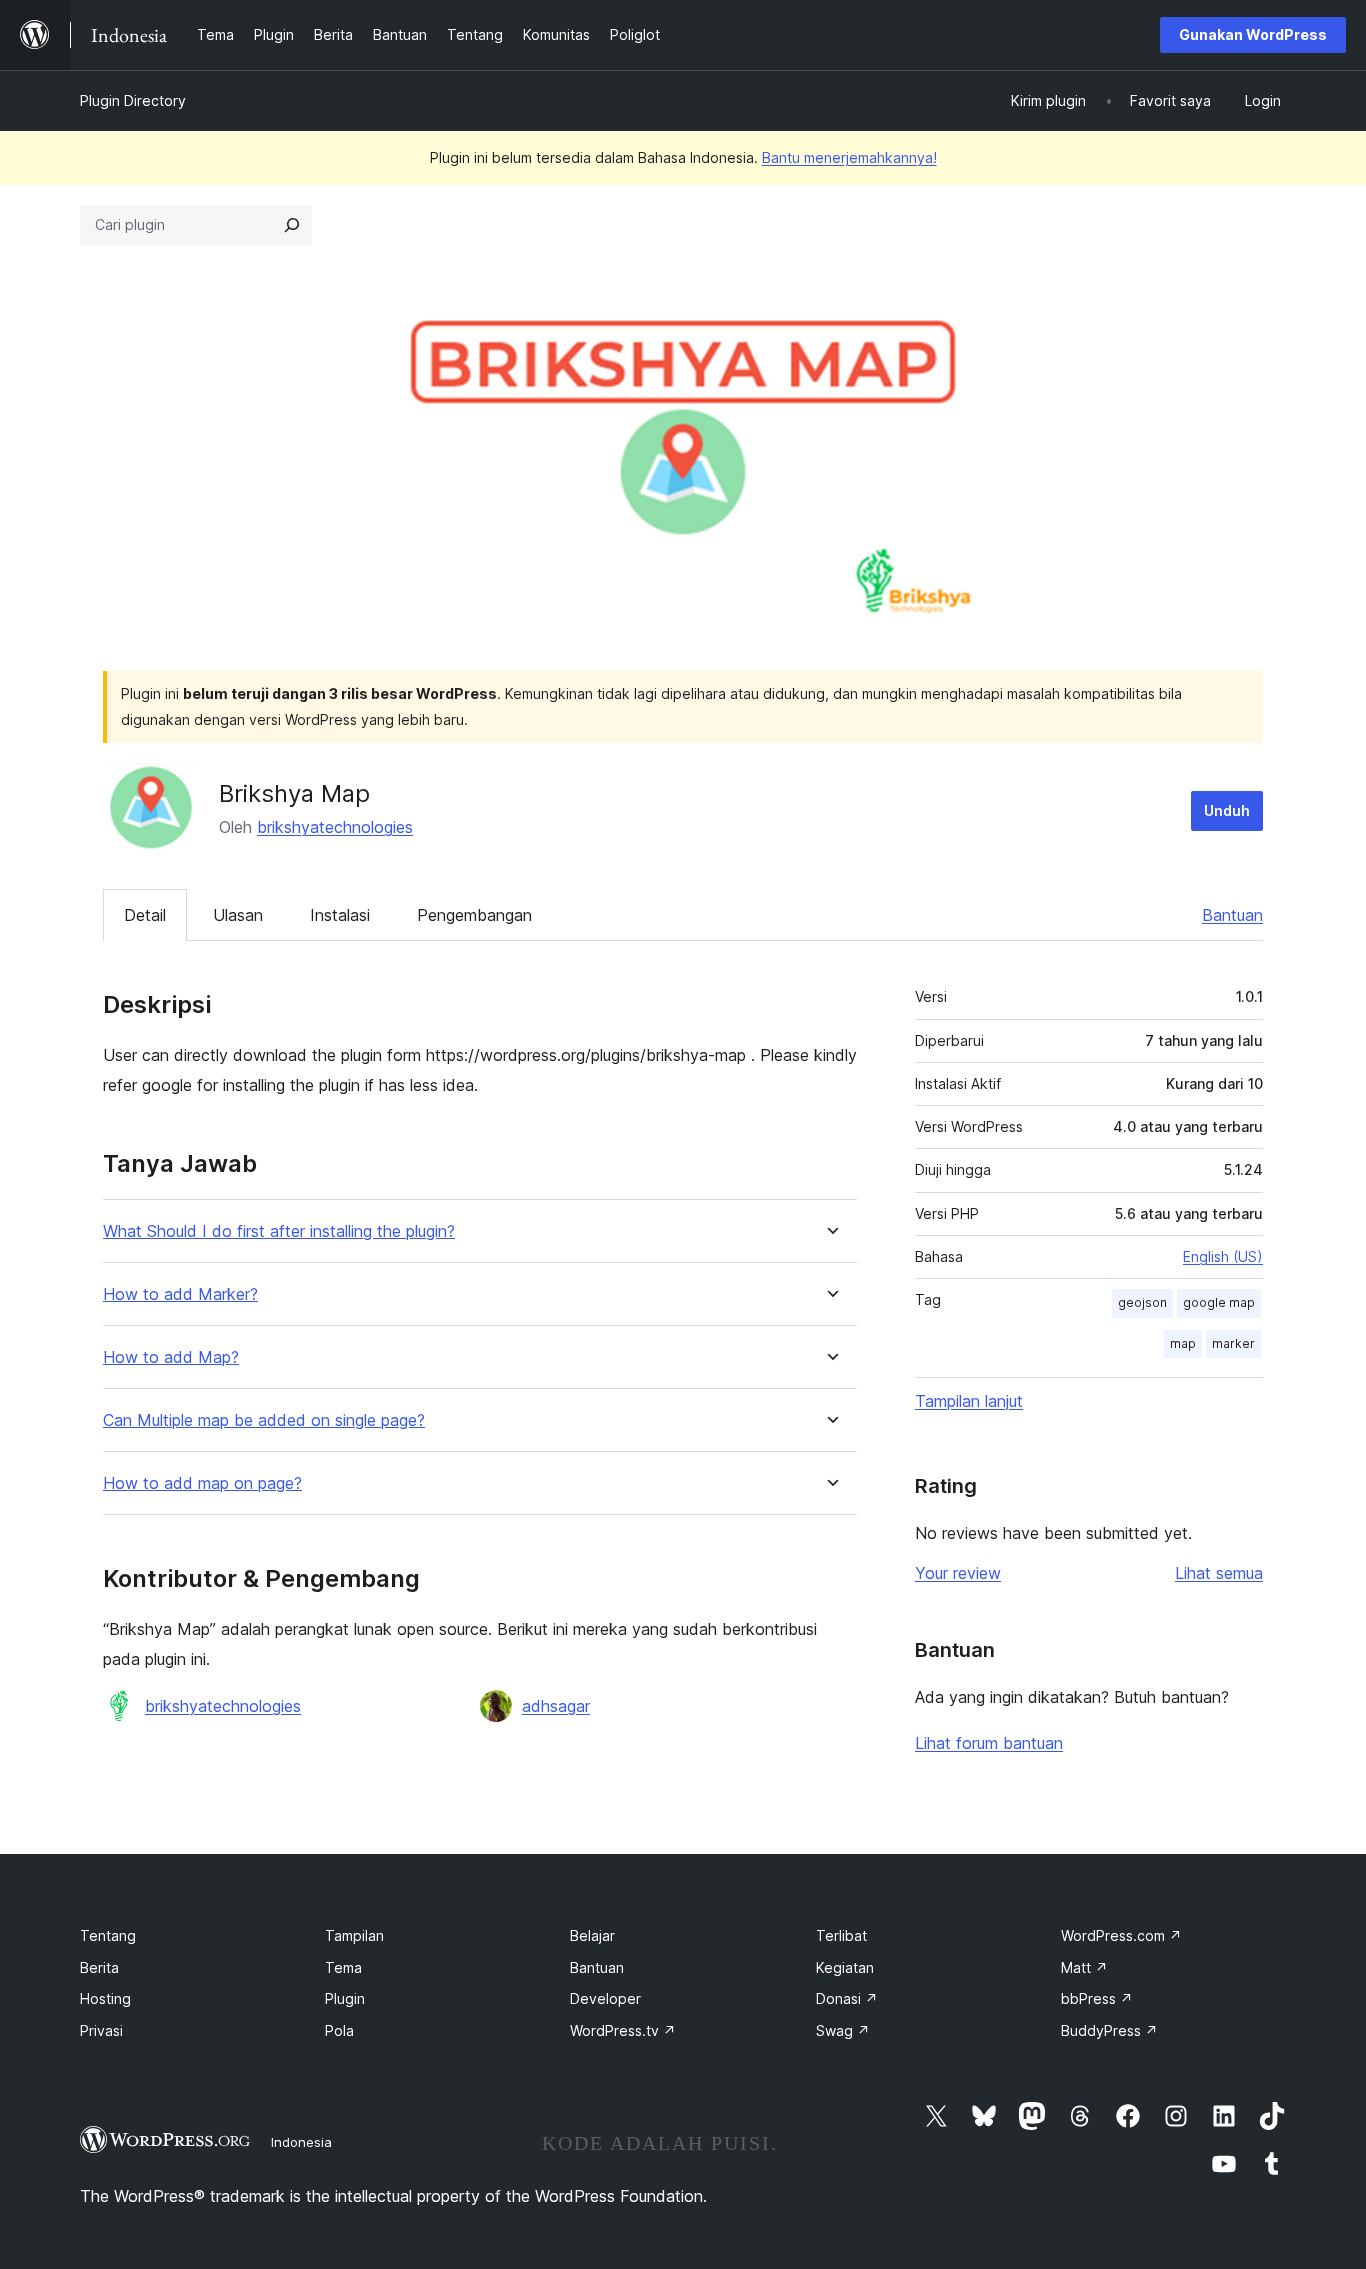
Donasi (847, 1998)
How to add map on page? (202, 1483)
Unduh (1227, 810)
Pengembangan (474, 915)
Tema (343, 1967)
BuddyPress (1109, 2030)
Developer (605, 1998)
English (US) (1223, 1256)
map (1183, 1343)
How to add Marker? (180, 1294)
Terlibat (841, 1935)
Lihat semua (1219, 1573)
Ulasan (238, 915)
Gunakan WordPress (1253, 34)
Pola (339, 2030)
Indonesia (301, 2142)
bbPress (1097, 1998)
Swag (843, 2030)
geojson (1142, 1302)
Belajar (592, 1935)
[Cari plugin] (292, 225)
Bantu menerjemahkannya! (849, 157)
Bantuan (1232, 915)
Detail (145, 915)
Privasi (101, 2030)
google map (1219, 1302)
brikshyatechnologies (335, 827)
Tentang (108, 1935)
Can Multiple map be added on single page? (264, 1420)
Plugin (345, 1998)
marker (1233, 1343)
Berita (99, 1967)
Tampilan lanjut (969, 1401)
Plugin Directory (133, 100)
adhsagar (556, 1706)
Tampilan (354, 1935)
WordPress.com (1121, 1935)
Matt (1084, 1967)
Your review (958, 1573)
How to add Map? (171, 1357)
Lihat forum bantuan (989, 1743)
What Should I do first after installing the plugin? (279, 1231)
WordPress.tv (623, 2030)
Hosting (105, 1998)
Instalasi (340, 915)
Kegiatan (845, 1967)
